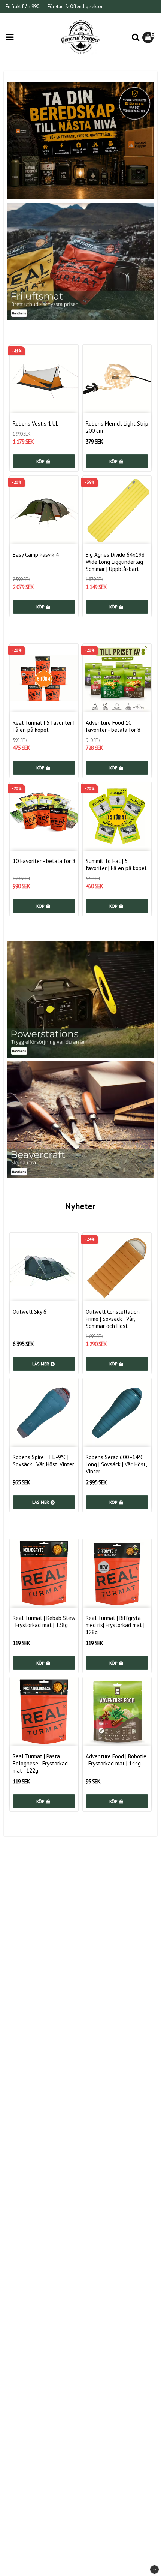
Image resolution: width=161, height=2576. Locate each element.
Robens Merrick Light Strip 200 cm (117, 427)
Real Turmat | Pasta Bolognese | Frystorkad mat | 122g (40, 1763)
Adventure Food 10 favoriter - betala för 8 (113, 726)
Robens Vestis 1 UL (36, 423)
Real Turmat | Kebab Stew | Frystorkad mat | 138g (44, 1621)
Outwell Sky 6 (30, 1312)
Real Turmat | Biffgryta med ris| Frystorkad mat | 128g (115, 1625)
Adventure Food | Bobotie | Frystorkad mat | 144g (116, 1760)
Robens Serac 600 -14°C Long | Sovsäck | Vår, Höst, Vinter (116, 1464)
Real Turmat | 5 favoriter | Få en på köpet (44, 726)
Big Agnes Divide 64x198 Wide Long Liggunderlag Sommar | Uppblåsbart (115, 562)
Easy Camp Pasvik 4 (36, 555)
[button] (149, 37)
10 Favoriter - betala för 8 (44, 861)
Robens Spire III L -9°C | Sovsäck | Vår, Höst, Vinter (43, 1461)
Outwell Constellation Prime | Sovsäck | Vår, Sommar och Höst (113, 1319)
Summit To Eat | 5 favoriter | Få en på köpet (116, 865)
